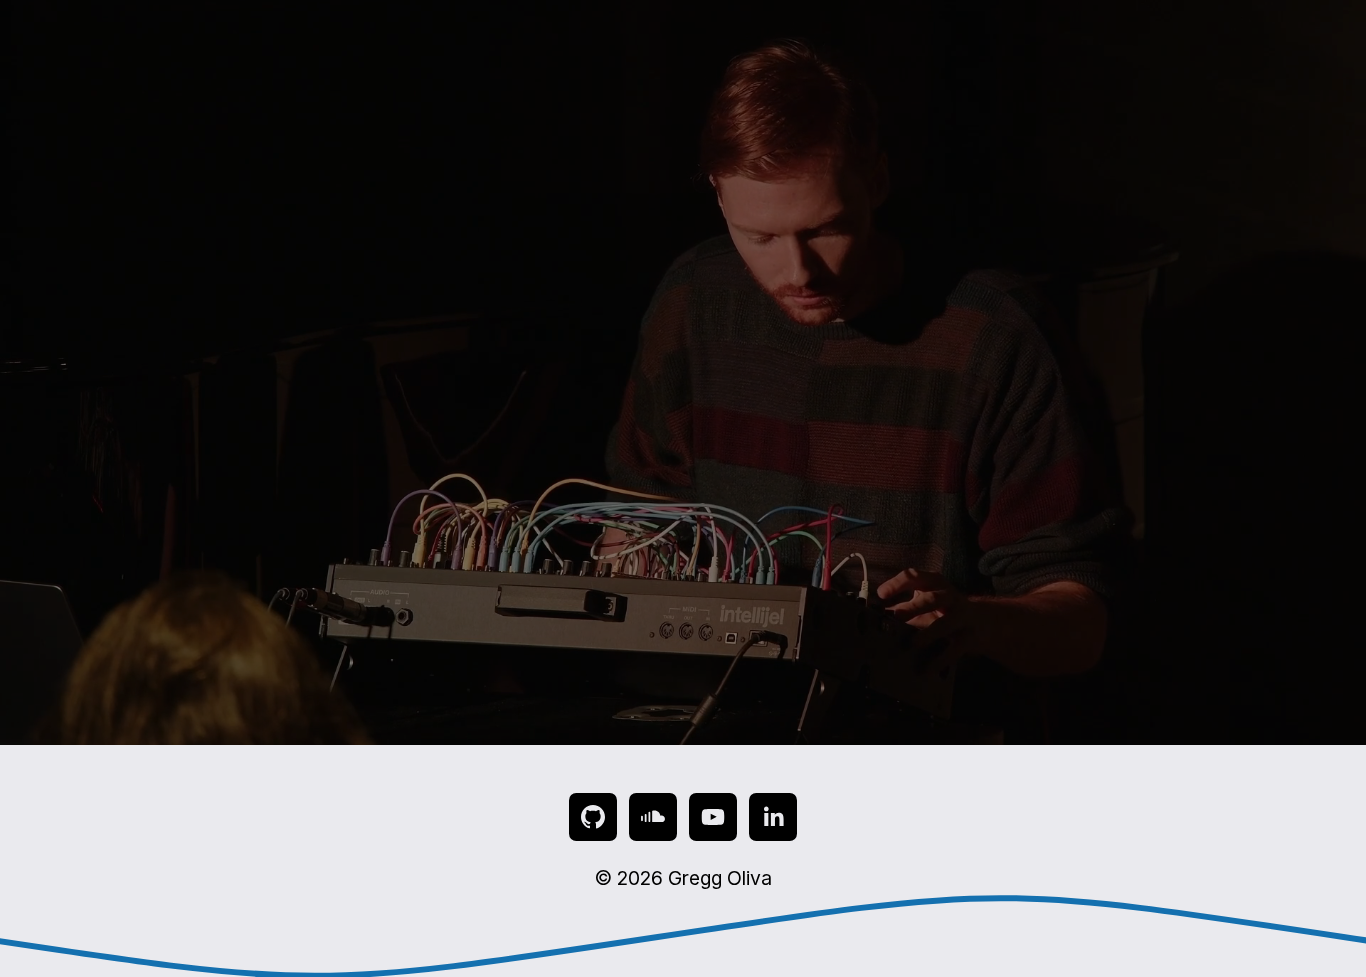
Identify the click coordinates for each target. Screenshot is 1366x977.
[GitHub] (593, 817)
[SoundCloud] (653, 817)
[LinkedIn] (773, 817)
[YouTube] (713, 817)
